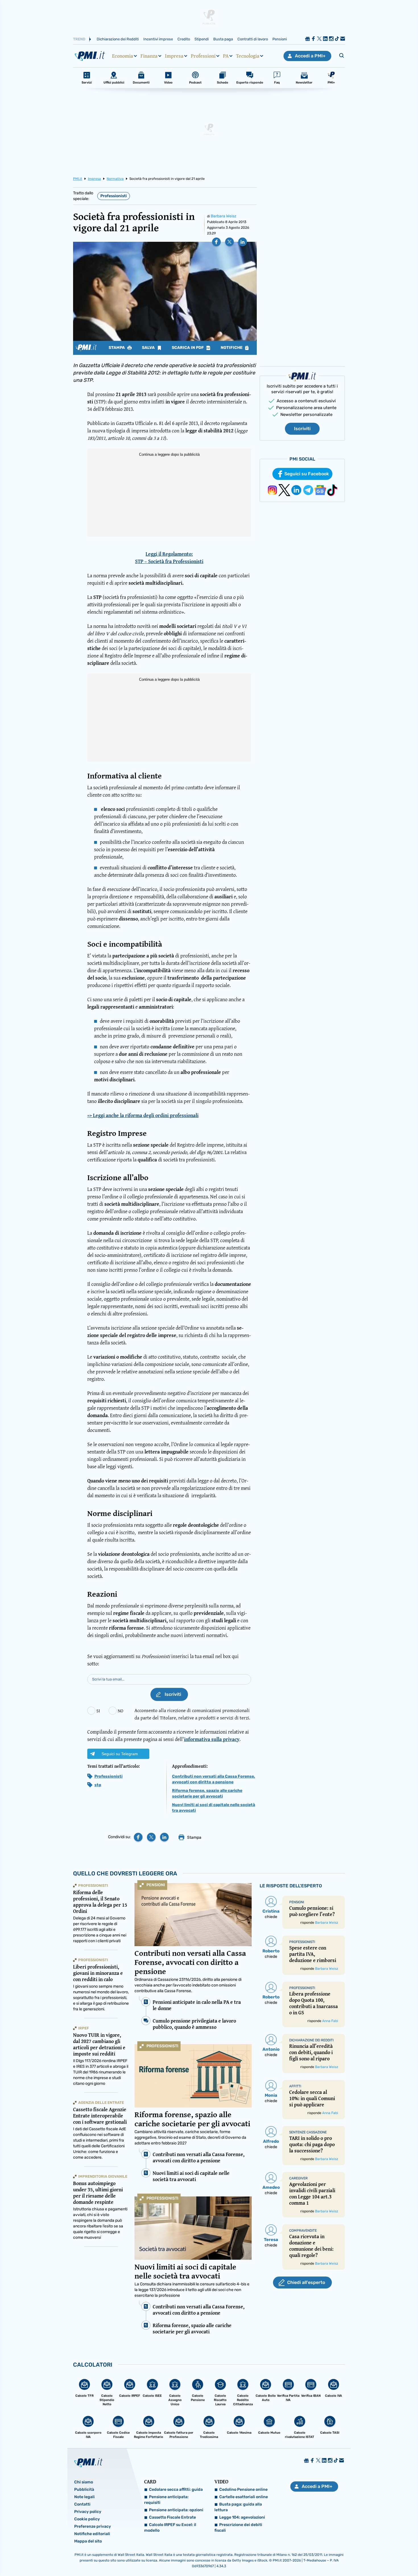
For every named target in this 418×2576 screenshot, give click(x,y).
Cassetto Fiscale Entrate (172, 2517)
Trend (79, 39)
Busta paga (223, 39)
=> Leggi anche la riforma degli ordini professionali (143, 1115)
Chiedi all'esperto (306, 2282)
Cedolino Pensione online (243, 2489)
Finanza (149, 56)
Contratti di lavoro (253, 39)
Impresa (174, 56)
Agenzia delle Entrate (101, 2103)
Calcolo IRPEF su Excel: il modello (170, 2528)
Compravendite (303, 2231)
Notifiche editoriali (92, 2534)
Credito (184, 39)
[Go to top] (359, 2557)
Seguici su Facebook (307, 474)
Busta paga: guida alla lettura (238, 2507)
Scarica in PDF (188, 348)
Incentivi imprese (158, 39)
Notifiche (232, 348)
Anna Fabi (330, 2021)
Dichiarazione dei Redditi (118, 39)
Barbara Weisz (224, 216)
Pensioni (280, 39)
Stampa (117, 348)
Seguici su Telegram (120, 1754)
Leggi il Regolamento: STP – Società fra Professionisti (169, 558)
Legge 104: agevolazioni (242, 2517)
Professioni (203, 56)
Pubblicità (84, 2489)
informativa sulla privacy (212, 1739)
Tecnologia (248, 56)
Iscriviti (302, 429)
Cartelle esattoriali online (244, 2497)
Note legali (84, 2497)
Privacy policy (88, 2512)
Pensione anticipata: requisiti (166, 2500)
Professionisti (114, 196)
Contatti (82, 2504)
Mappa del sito (88, 2541)
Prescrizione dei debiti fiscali (238, 2528)
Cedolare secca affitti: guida (176, 2489)
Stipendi (202, 39)
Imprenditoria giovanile (103, 2176)
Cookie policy (87, 2519)
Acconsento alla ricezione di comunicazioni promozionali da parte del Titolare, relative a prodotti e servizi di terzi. (192, 1714)
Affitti (295, 2086)
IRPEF (84, 2028)
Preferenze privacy (93, 2526)
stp (98, 1785)
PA (226, 56)
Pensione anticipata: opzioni (176, 2510)
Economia (123, 56)
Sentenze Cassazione (308, 2132)
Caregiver (298, 2178)
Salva (149, 348)
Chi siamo (84, 2482)
